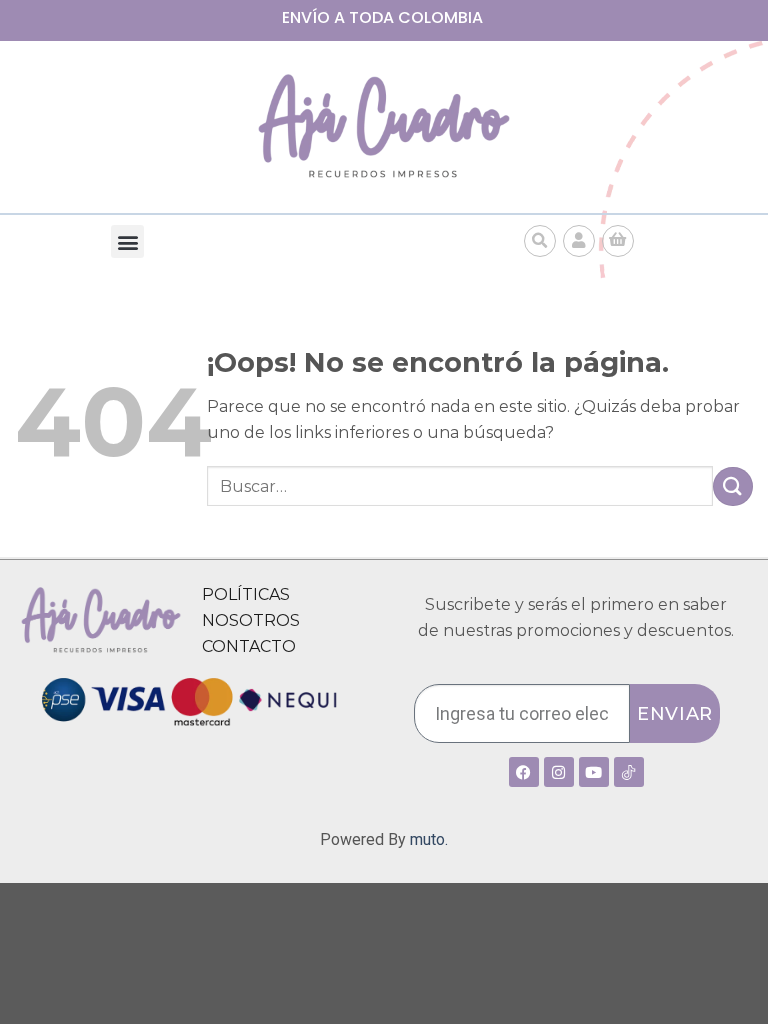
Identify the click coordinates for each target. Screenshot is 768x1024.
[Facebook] (524, 772)
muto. (429, 839)
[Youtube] (594, 772)
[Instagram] (559, 772)
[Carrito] (618, 241)
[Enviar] (733, 486)
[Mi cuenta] (579, 241)
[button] (127, 241)
